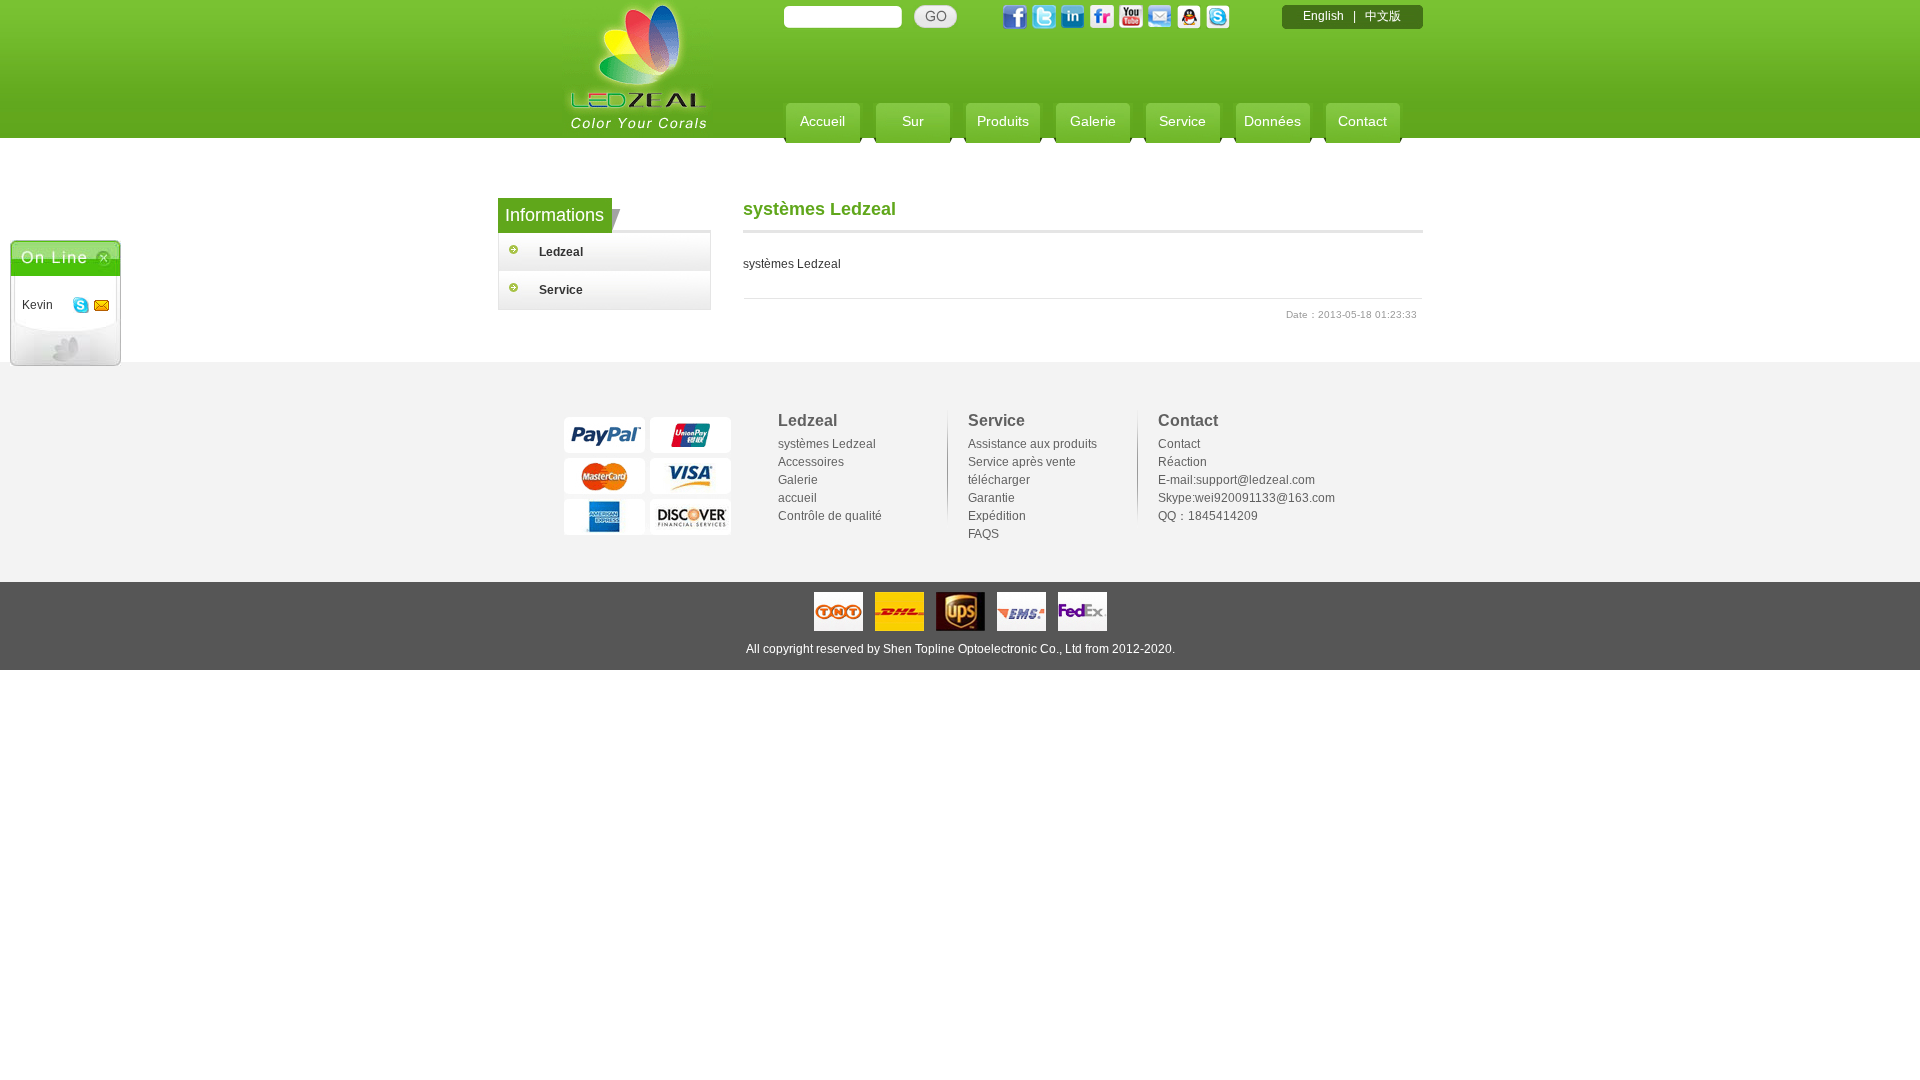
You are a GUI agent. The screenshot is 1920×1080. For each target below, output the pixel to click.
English (1323, 16)
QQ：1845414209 (1208, 516)
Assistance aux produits (1032, 444)
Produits (1003, 121)
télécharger (999, 480)
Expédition (997, 516)
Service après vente (1022, 462)
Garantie (991, 498)
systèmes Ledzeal (827, 444)
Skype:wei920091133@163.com (1246, 498)
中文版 (1383, 16)
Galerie (1093, 121)
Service (1182, 121)
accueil (797, 498)
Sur (913, 121)
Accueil (822, 121)
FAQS (983, 534)
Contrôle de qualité (830, 516)
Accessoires (811, 462)
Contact (1362, 121)
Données (1272, 121)
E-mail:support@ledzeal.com (1236, 480)
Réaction (1182, 462)
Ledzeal (561, 252)
